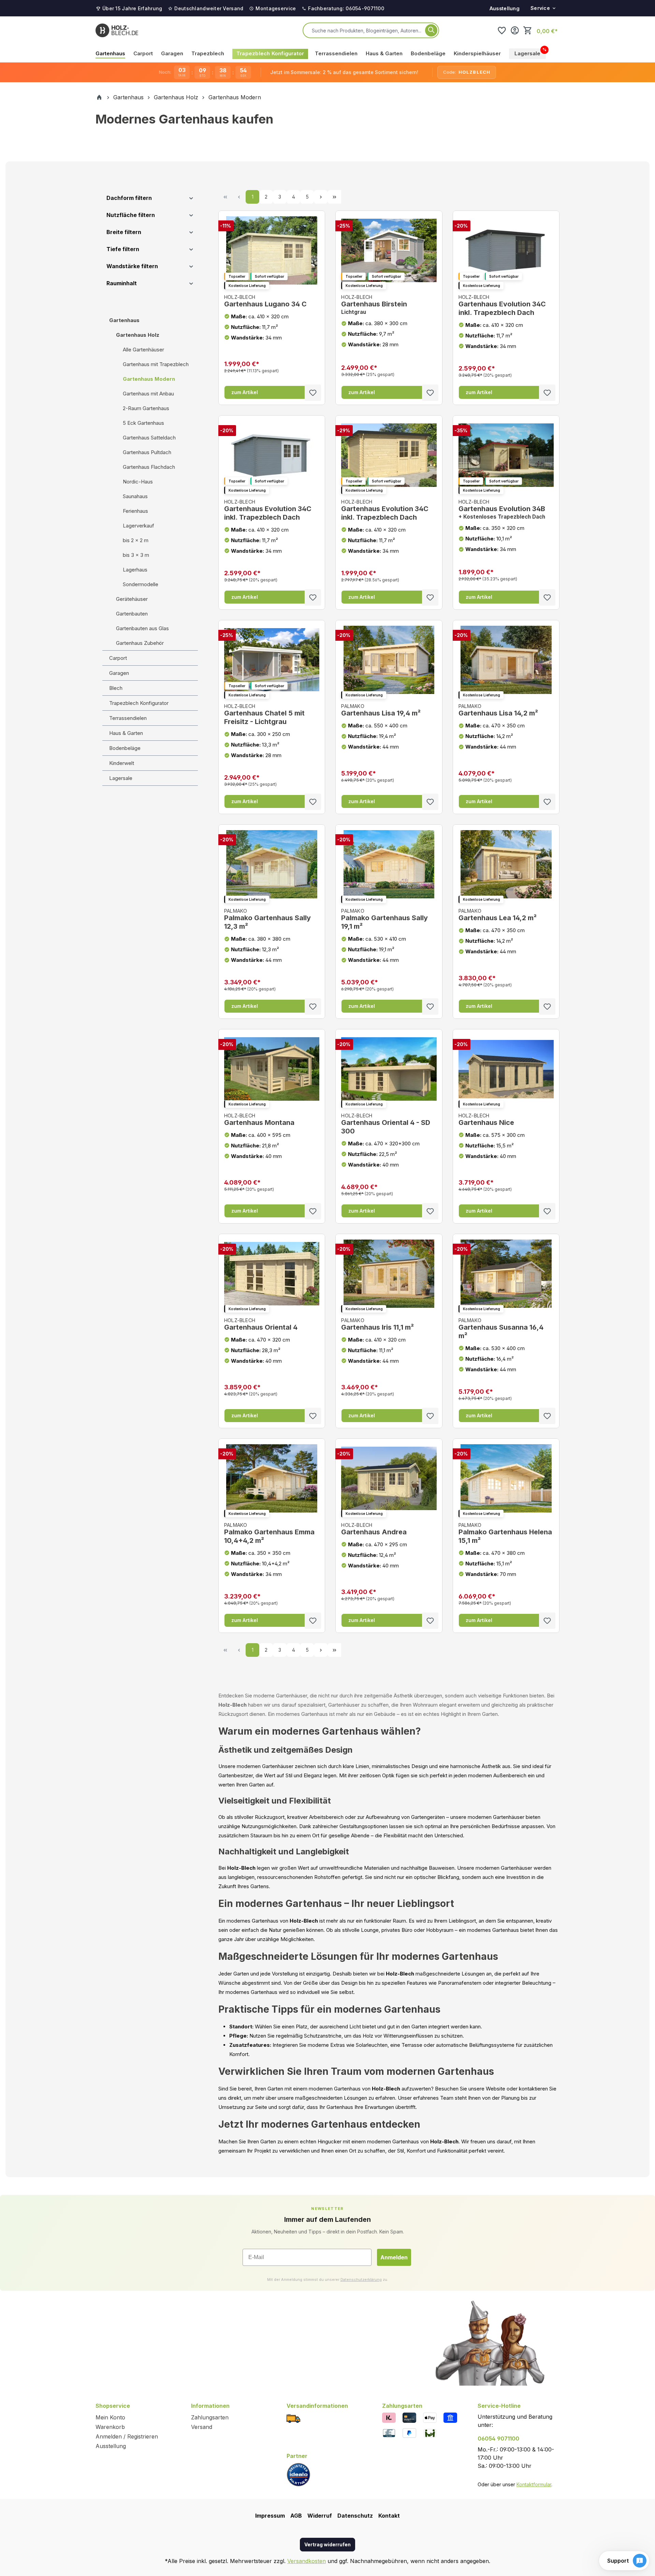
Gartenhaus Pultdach (147, 452)
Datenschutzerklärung (361, 2280)
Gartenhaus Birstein (374, 305)
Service (540, 8)
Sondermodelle (141, 584)
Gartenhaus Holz (138, 335)
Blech (116, 688)
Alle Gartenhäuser (143, 350)
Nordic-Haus (138, 482)
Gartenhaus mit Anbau (148, 394)
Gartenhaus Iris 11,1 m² (377, 1324)
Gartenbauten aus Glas (142, 628)
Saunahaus (135, 496)
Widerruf (320, 2516)
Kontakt (389, 2516)
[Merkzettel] (502, 30)
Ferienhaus (135, 511)
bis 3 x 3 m (136, 555)
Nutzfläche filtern (131, 215)
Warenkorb (110, 2427)
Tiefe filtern (123, 249)
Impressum (270, 2516)
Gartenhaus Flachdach (149, 467)
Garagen (119, 673)
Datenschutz (355, 2516)
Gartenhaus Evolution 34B (502, 509)
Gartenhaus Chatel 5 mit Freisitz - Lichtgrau (264, 715)
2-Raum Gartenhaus (146, 408)
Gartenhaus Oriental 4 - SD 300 (386, 1124)
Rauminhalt (122, 283)
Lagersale (121, 778)
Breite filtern (124, 232)
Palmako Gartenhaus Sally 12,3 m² (267, 919)
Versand (202, 2427)
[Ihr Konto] (515, 30)
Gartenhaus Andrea (374, 1529)
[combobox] (367, 30)
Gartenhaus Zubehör (140, 643)
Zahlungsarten (210, 2417)
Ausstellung (505, 8)
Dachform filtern (129, 198)
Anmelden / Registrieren (127, 2436)
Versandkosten (307, 2561)
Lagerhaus (135, 570)
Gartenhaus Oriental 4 (261, 1324)
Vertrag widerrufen (327, 2544)
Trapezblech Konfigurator (139, 703)
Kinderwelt (122, 763)
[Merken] (313, 393)
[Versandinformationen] (293, 2418)
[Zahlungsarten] (389, 2417)
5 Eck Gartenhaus (143, 423)
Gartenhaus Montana (259, 1120)
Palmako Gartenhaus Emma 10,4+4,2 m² (269, 1533)
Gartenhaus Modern (149, 379)
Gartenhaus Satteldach (149, 438)
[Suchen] (431, 30)
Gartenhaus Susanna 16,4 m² (501, 1329)
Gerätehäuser (132, 599)
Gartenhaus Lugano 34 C (265, 301)
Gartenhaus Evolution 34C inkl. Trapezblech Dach (502, 305)
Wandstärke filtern (132, 266)
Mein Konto (110, 2417)
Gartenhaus (124, 320)
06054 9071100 (498, 2438)
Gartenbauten (132, 614)
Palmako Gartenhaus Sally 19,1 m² (384, 919)
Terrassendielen (128, 718)
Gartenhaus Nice (486, 1120)
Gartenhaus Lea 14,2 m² (498, 915)
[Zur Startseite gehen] (117, 30)
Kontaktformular (534, 2484)
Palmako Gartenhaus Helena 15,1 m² (505, 1533)
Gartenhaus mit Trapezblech (156, 364)
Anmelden (394, 2257)
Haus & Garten (126, 733)
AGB (296, 2516)
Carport (118, 658)
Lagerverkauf (139, 526)
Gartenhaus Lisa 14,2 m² (498, 711)
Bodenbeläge (125, 748)
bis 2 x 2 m (136, 540)
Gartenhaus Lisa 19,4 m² (381, 711)
